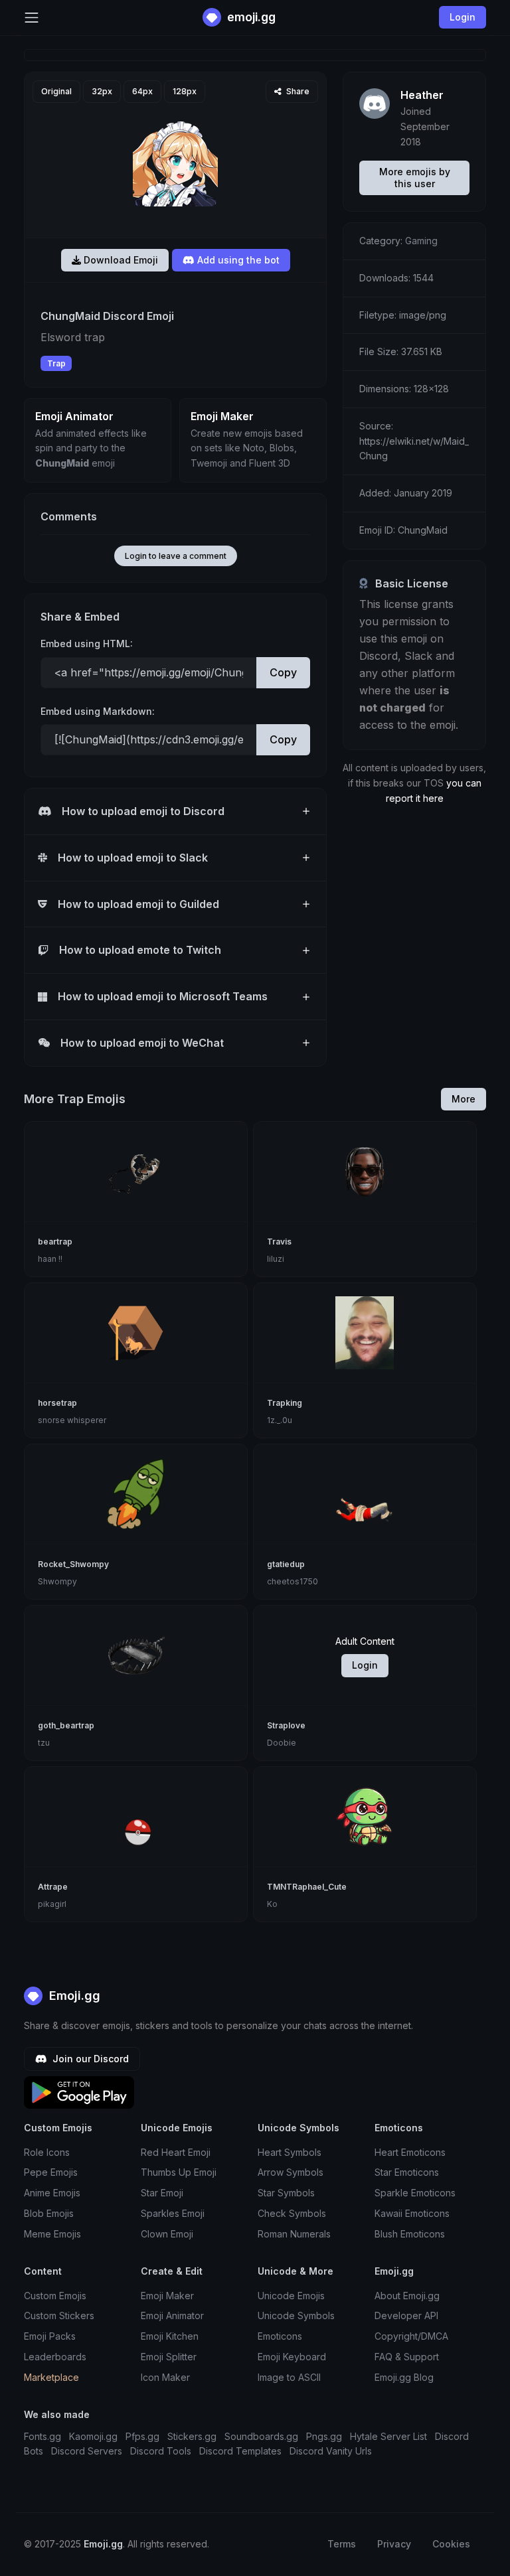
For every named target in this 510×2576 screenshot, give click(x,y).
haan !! (50, 1259)
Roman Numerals (294, 2234)
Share (297, 91)
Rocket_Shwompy (73, 1564)
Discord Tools (161, 2451)
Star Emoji (162, 2193)
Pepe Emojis (51, 2172)
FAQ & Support (407, 2357)
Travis (279, 1242)
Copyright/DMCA (411, 2336)
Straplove (286, 1725)
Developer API (406, 2315)
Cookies (451, 2544)
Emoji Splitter (169, 2357)
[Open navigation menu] (32, 18)
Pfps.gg (142, 2436)
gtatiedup (286, 1564)
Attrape (53, 1887)
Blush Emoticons (410, 2234)
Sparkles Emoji (173, 2213)
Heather (422, 95)
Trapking (285, 1403)
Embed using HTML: (87, 644)
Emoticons (280, 2336)
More (464, 1099)
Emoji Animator (172, 2315)
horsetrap (57, 1403)
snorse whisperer (72, 1420)
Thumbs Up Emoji (179, 2172)
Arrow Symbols (291, 2172)
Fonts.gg (42, 2436)
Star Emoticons (407, 2172)
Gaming (421, 241)
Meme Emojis (52, 2234)
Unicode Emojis (291, 2296)
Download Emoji (120, 260)
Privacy (394, 2544)
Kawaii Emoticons (412, 2213)
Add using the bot (237, 260)
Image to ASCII (289, 2377)
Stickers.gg (192, 2436)
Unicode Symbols (296, 2315)
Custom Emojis (55, 2296)
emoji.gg (250, 17)
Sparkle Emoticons (415, 2193)
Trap (56, 363)
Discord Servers (87, 2451)
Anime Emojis (52, 2193)
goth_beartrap (66, 1725)
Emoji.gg (73, 1996)
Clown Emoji (167, 2234)
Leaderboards (55, 2357)
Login (365, 1665)
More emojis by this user (415, 178)
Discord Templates (240, 2451)
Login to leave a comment (176, 556)
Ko (272, 1904)
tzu (44, 1743)
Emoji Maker (167, 2296)
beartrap (55, 1242)
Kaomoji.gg (93, 2436)
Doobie (282, 1743)
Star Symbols (286, 2193)
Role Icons (47, 2152)
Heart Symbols (290, 2152)
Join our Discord (89, 2059)
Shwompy (57, 1581)
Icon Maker (165, 2377)
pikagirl (52, 1904)
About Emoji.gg (407, 2296)
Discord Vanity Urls (331, 2451)
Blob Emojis (49, 2213)
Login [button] (463, 17)
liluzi (276, 1259)
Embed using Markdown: (98, 711)
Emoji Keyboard (292, 2357)
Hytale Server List (388, 2436)
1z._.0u (280, 1420)
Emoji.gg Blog (404, 2377)
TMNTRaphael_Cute (307, 1887)
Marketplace (51, 2377)
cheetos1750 (293, 1581)
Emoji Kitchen (170, 2336)
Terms (342, 2544)
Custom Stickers (59, 2315)
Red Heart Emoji (176, 2152)
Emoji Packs (50, 2336)
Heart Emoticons (410, 2152)
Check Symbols (292, 2213)
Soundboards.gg (261, 2436)
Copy (283, 672)
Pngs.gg (324, 2436)
